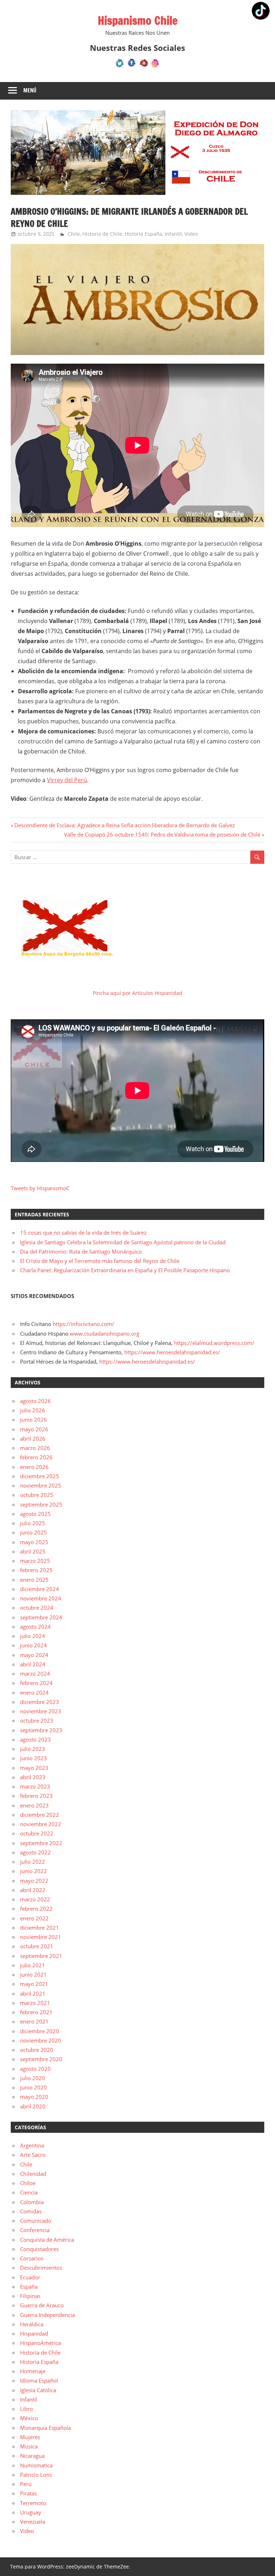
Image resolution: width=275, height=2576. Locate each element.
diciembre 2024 (40, 1589)
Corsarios (32, 2258)
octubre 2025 (37, 1495)
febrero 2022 (36, 1909)
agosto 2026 (35, 1401)
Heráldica (32, 2324)
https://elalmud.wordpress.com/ (214, 1343)
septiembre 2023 (41, 1730)
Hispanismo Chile (138, 20)
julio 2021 (33, 1965)
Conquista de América (47, 2240)
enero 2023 (34, 1805)
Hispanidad (34, 2333)
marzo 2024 (35, 1674)
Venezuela (33, 2522)
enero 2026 (34, 1467)
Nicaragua (32, 2456)
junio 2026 (33, 1419)
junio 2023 (33, 1758)
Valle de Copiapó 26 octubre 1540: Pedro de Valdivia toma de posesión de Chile (162, 834)
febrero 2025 (36, 1570)
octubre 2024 (37, 1608)
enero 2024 (34, 1692)
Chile (74, 234)
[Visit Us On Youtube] (143, 67)
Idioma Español (39, 2380)
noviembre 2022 (41, 1824)
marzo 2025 (35, 1561)
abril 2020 (33, 2106)
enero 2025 (34, 1580)
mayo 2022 (34, 1881)
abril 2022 (33, 1890)
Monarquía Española (45, 2428)
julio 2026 (33, 1410)
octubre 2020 (37, 2050)
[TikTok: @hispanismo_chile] (261, 12)
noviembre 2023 (41, 1711)
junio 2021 (33, 1974)
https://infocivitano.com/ (83, 1324)
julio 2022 (33, 1862)
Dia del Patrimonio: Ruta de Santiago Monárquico (81, 1251)
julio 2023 (33, 1749)
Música (29, 2446)
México (29, 2418)
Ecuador (30, 2277)
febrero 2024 (36, 1683)
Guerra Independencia (47, 2315)
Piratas (28, 2493)
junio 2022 (33, 1871)
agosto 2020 (35, 2069)
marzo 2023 (35, 1786)
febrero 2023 (36, 1796)
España (29, 2287)
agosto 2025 (35, 1514)
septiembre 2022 (41, 1843)
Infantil (173, 234)
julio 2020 (33, 2078)
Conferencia (35, 2230)
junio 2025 (33, 1532)
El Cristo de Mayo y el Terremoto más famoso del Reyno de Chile (100, 1261)
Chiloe (28, 2183)
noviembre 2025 (41, 1485)
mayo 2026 (34, 1429)
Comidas (31, 2211)
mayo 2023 (34, 1768)
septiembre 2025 (41, 1504)
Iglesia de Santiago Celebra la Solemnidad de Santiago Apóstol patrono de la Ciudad (123, 1242)
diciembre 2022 (40, 1815)
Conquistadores (39, 2249)
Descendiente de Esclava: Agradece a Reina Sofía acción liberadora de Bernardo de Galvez (124, 825)
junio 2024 (33, 1645)
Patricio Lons (36, 2475)
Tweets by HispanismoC (40, 1188)
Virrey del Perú (67, 780)
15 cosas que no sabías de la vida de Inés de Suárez (83, 1232)
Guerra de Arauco (42, 2305)
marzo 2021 (35, 2003)
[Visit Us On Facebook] (132, 67)
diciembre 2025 (40, 1476)
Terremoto (33, 2503)
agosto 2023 (35, 1739)
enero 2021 (34, 2021)
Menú (30, 90)
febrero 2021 (36, 2012)
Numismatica (36, 2465)
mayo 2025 (34, 1542)
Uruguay (31, 2512)
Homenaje (33, 2371)
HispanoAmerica (40, 2343)
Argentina (32, 2145)
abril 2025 (33, 1551)
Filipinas (30, 2296)
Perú (26, 2484)
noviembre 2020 (41, 2040)
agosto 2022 (35, 1852)
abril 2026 (33, 1438)
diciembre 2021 (40, 1928)
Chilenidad (33, 2174)
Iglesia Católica (38, 2390)
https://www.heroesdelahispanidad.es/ (172, 1352)
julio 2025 (33, 1523)
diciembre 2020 (40, 2031)
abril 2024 (33, 1664)
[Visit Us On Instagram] (155, 67)
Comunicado (36, 2221)
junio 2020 (33, 2087)
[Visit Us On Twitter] (120, 67)
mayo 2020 (34, 2097)
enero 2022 (34, 1918)
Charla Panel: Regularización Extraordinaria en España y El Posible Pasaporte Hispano (125, 1270)
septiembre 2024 (41, 1617)
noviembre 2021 (41, 1937)
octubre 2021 (37, 1946)
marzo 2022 (35, 1899)
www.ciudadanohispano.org (105, 1334)
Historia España (143, 234)
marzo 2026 (35, 1448)
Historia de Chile (102, 234)
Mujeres (30, 2437)
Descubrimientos (41, 2268)
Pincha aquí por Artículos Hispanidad (137, 993)
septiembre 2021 (41, 1956)
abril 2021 (33, 1993)
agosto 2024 (35, 1627)
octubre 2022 (37, 1833)
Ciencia (29, 2192)
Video (191, 234)
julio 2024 (33, 1636)
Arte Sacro (33, 2155)
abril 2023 (33, 1777)
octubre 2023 (37, 1720)
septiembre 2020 (41, 2059)
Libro (26, 2409)
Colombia (32, 2202)
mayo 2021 (34, 1984)
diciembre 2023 (40, 1702)
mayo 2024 (34, 1655)
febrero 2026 (36, 1457)
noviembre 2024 (41, 1598)
